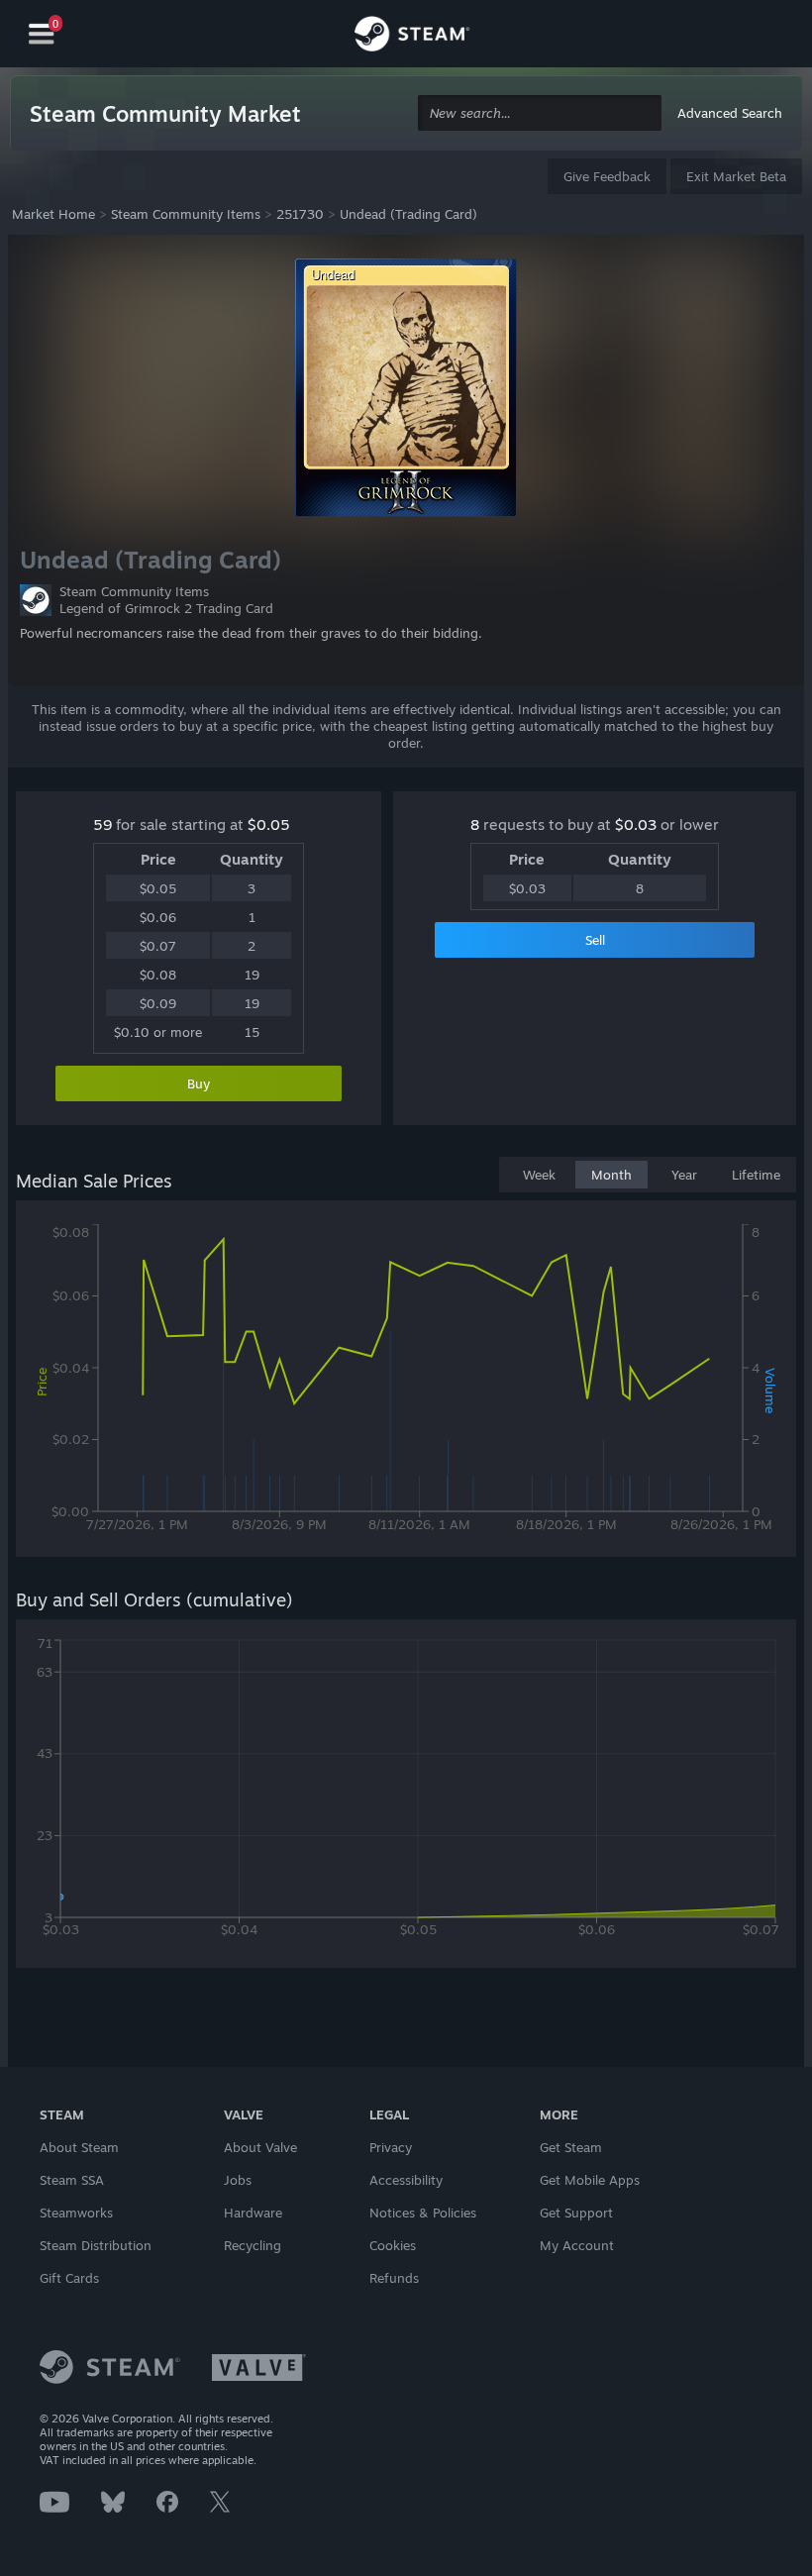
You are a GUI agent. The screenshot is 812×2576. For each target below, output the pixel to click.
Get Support (576, 2213)
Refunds (394, 2278)
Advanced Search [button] (730, 113)
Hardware (253, 2213)
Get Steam (571, 2147)
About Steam (79, 2147)
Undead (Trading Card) (408, 214)
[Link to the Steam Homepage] (412, 37)
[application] (406, 1383)
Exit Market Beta (736, 176)
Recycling (253, 2245)
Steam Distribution (96, 2245)
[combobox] (540, 113)
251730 (300, 214)
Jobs (238, 2180)
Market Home (53, 214)
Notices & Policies (423, 2213)
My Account (577, 2245)
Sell (595, 940)
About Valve (260, 2147)
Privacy (391, 2147)
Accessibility (406, 2180)
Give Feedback (607, 176)
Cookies (393, 2245)
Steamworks (76, 2213)
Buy (199, 1083)
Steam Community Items (186, 214)
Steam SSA (72, 2180)
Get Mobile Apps (590, 2180)
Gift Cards (69, 2278)
